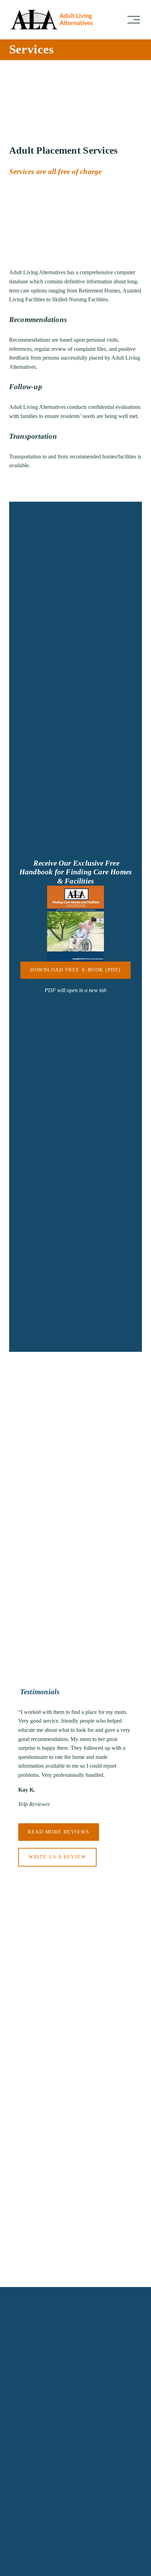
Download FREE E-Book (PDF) (75, 970)
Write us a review (57, 1857)
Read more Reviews (58, 1832)
